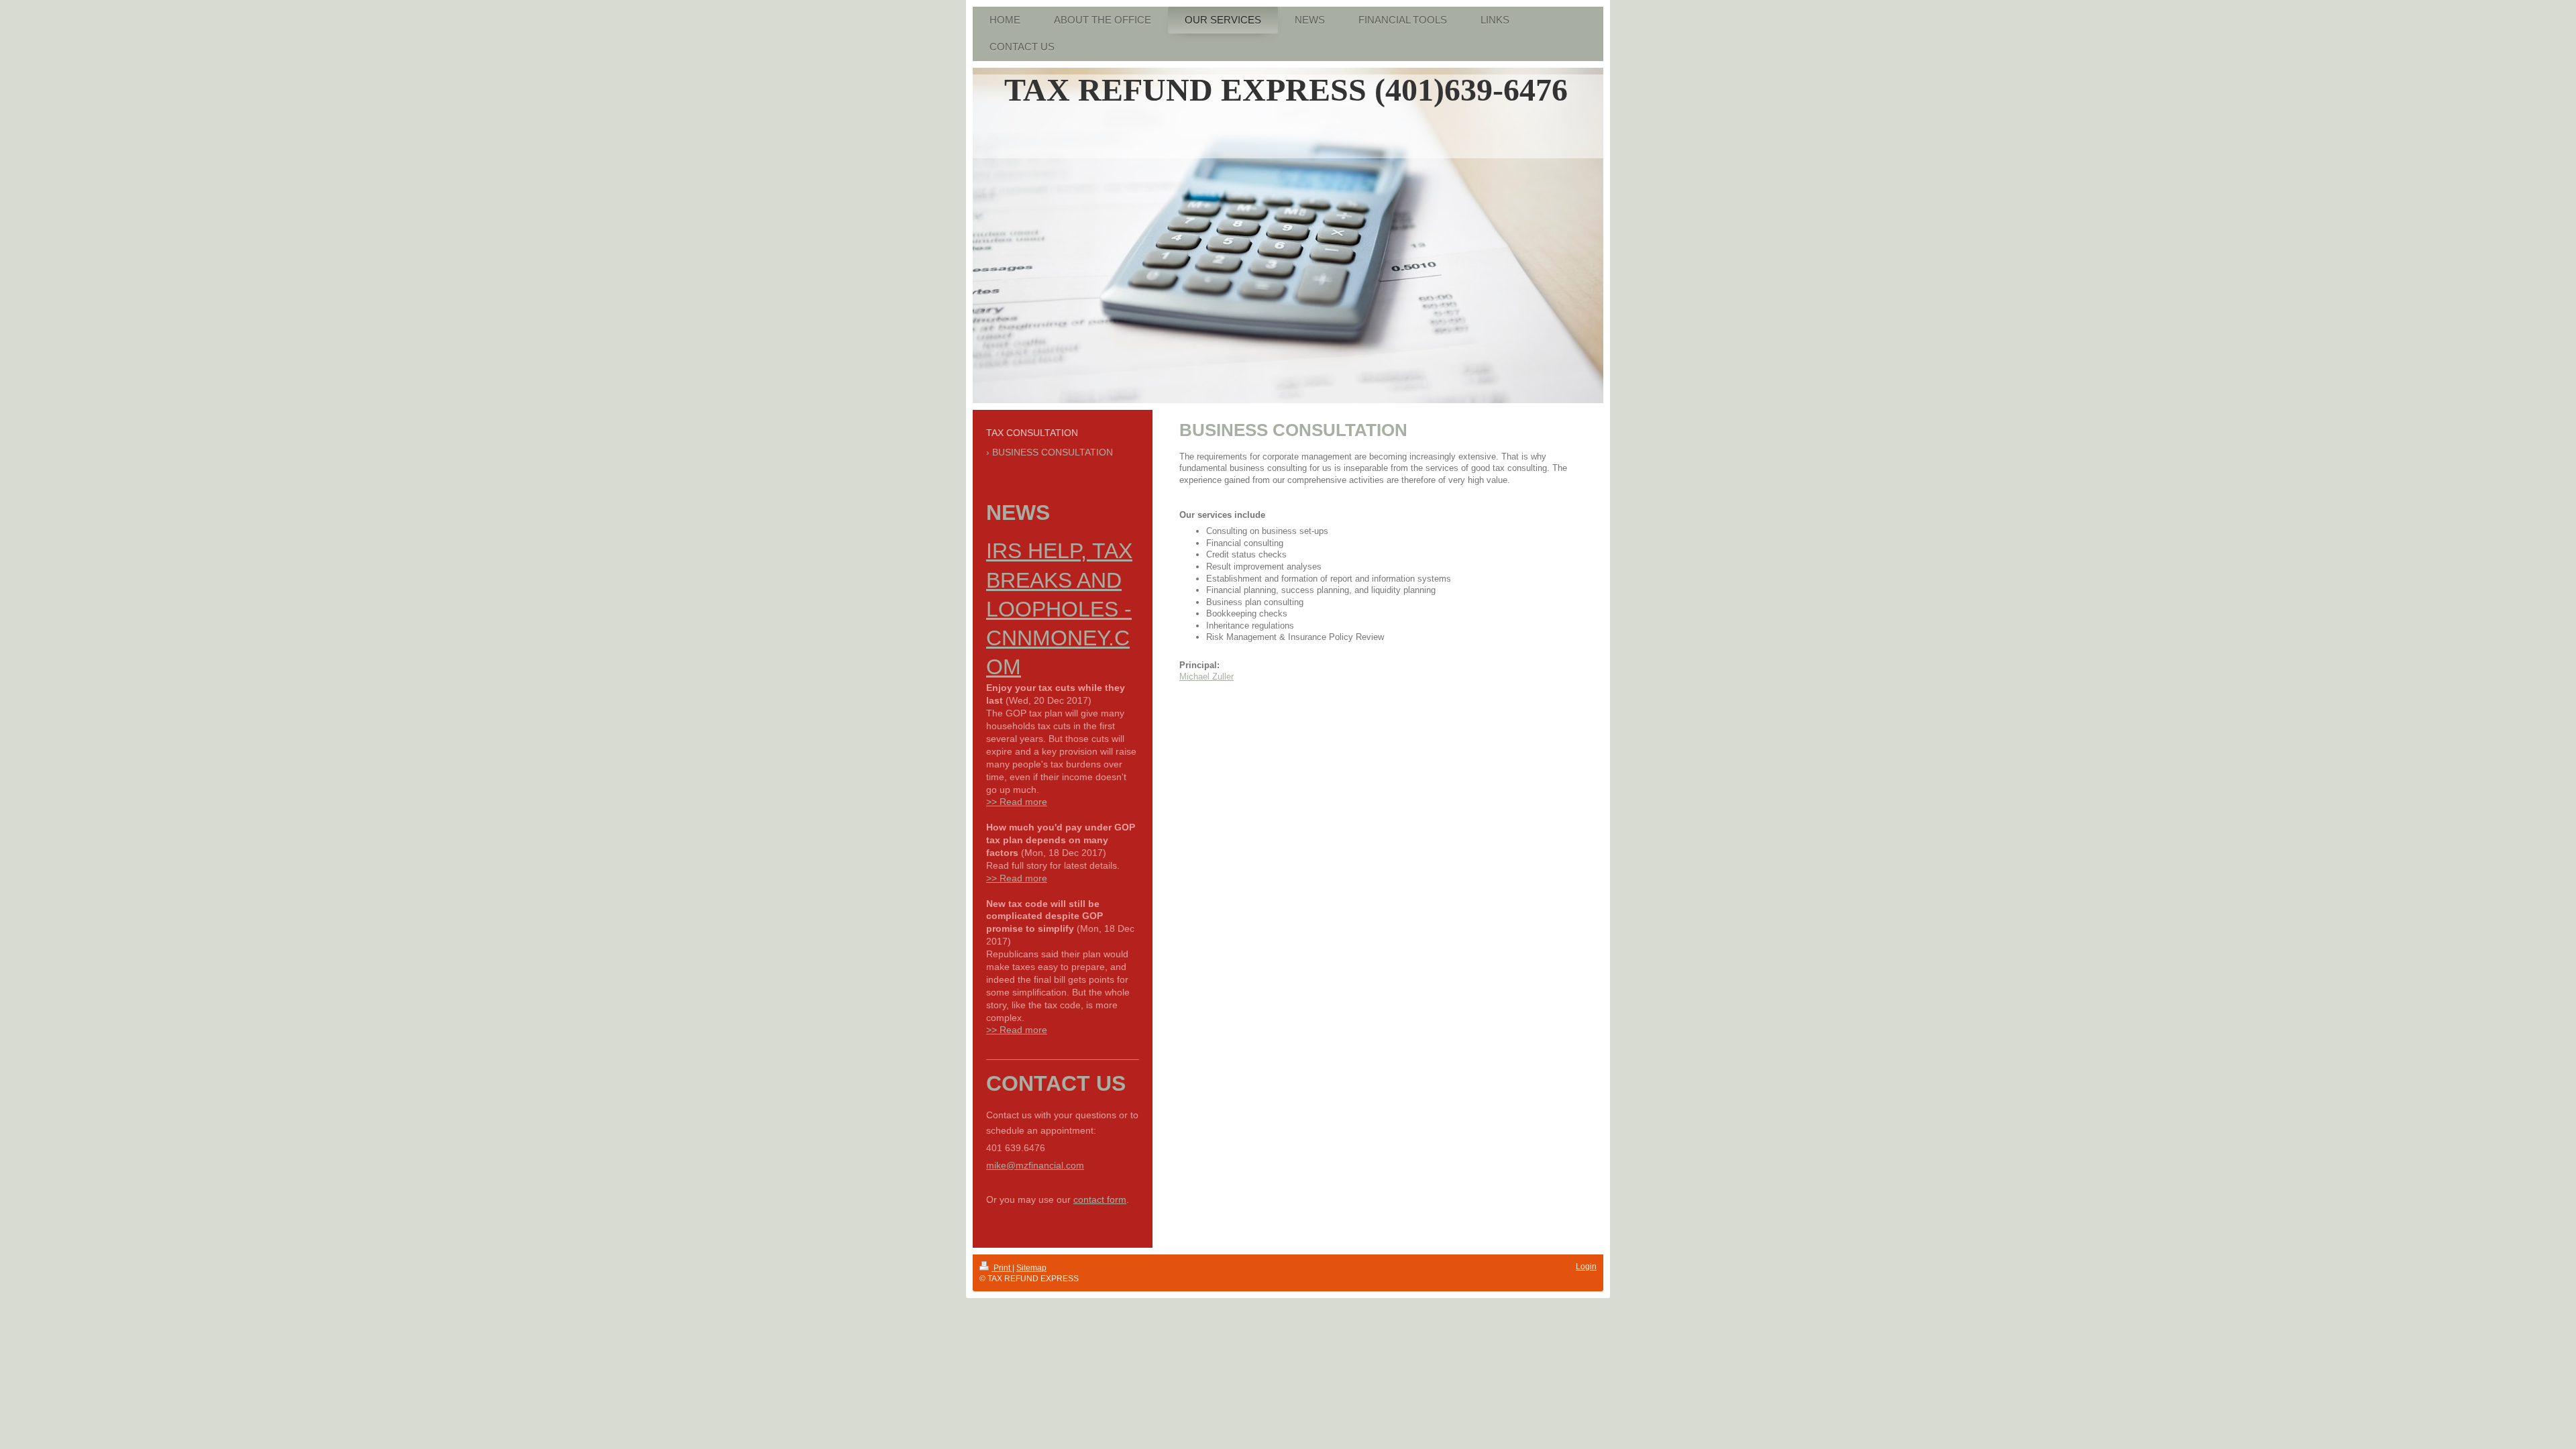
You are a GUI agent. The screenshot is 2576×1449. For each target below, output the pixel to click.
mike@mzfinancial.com (1035, 1165)
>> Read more (1017, 802)
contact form (1100, 1199)
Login (1586, 1267)
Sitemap (1031, 1268)
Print (1002, 1268)
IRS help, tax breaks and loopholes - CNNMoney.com (1059, 609)
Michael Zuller (1206, 677)
